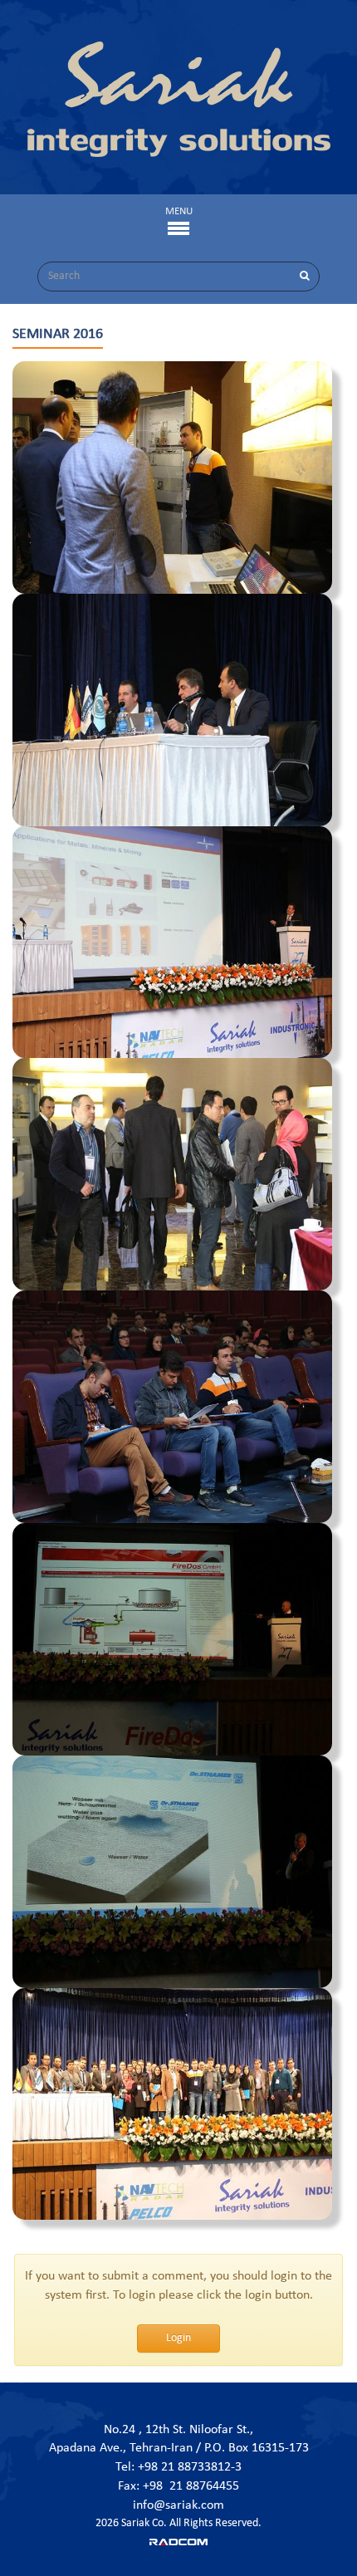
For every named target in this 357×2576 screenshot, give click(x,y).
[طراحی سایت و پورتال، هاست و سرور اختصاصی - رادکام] (178, 2541)
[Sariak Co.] (178, 99)
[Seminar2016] (172, 477)
